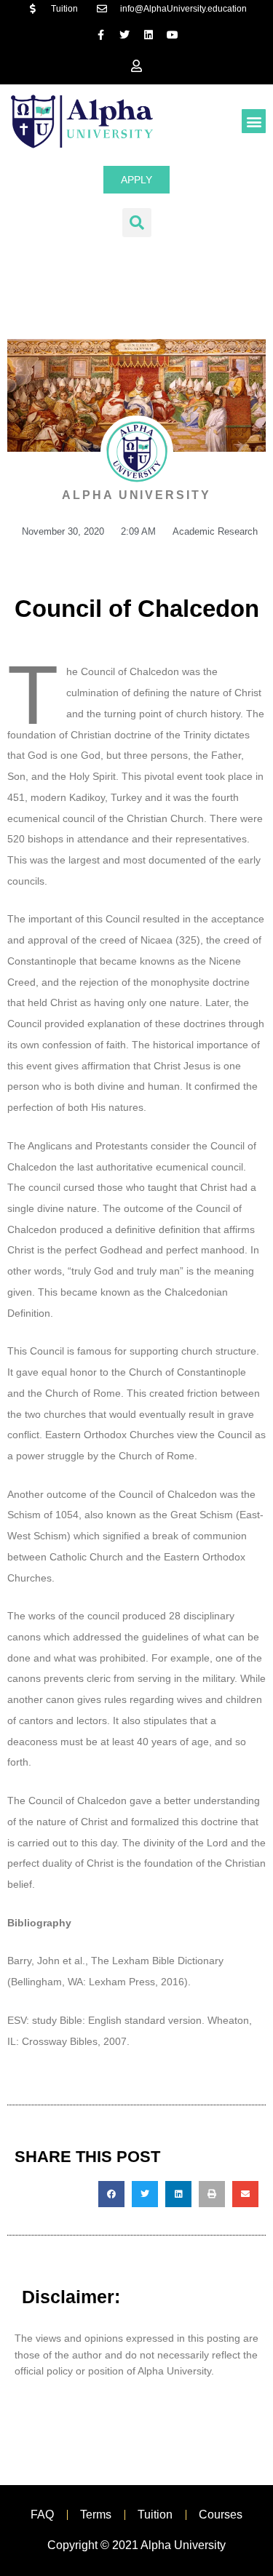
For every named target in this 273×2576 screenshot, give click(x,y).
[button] (254, 121)
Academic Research (215, 531)
